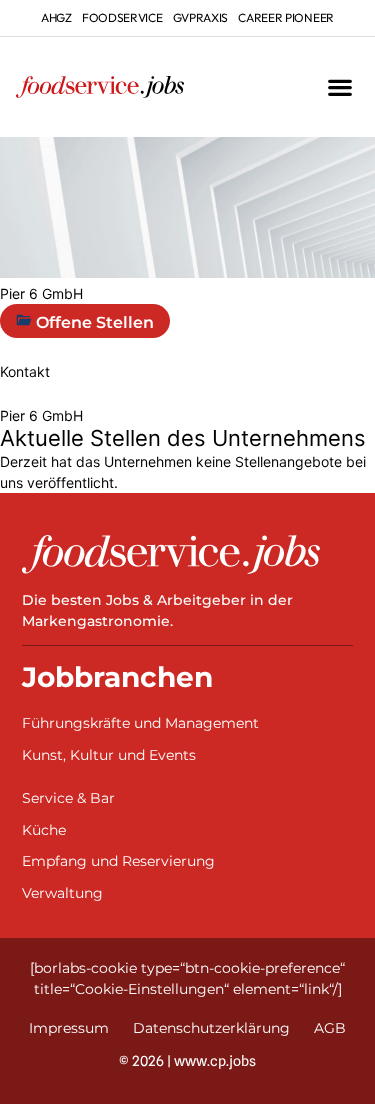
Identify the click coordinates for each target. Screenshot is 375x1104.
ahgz (56, 17)
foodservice (122, 17)
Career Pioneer (286, 17)
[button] (339, 87)
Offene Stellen (93, 322)
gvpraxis (201, 17)
